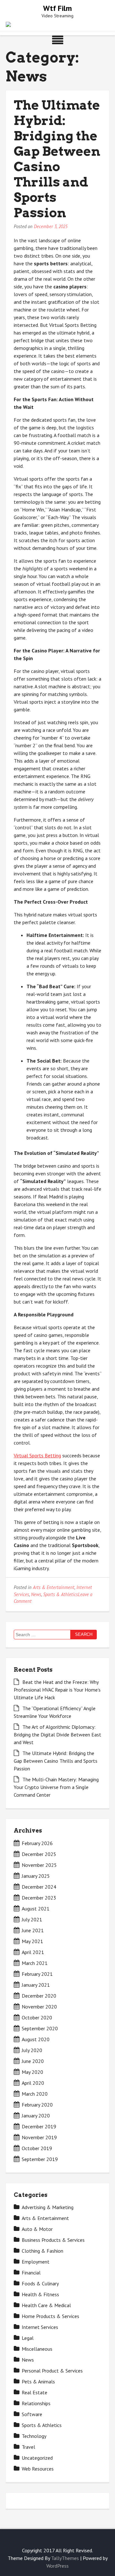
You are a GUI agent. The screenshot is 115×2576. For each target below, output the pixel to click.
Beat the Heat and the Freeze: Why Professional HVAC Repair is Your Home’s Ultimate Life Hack (57, 1690)
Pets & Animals (38, 2381)
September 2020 (40, 2028)
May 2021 (32, 1941)
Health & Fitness (40, 2294)
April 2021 (33, 1952)
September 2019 (40, 2159)
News (36, 1594)
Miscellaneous (37, 2349)
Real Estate (34, 2392)
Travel (28, 2447)
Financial (31, 2273)
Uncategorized (37, 2458)
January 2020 (36, 2116)
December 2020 (39, 1996)
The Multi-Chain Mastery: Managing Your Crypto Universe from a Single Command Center (56, 1787)
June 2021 (33, 1930)
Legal (28, 2338)
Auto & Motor (37, 2229)
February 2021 (37, 1974)
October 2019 (37, 2148)
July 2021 (32, 1919)
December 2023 (39, 1898)
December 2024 (39, 1887)
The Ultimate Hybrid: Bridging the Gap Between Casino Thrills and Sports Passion (57, 159)
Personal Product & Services (52, 2371)
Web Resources (38, 2469)
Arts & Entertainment (54, 1587)
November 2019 (39, 2137)
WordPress (57, 2566)
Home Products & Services (50, 2316)
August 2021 (36, 1909)
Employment (36, 2262)
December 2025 (39, 1854)
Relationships (36, 2403)
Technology (34, 2436)
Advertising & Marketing (48, 2207)
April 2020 (33, 2083)
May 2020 (32, 2072)
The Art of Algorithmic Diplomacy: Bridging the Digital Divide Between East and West (57, 1735)
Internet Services (40, 2327)
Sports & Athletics (61, 1594)
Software (32, 2414)
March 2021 (35, 1963)
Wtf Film (57, 8)
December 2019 (39, 2126)
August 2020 (36, 2039)
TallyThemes (65, 2558)
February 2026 (37, 1843)
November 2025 (39, 1865)
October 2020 (37, 2017)
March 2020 (35, 2094)
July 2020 (32, 2050)
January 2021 (36, 1985)
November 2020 (39, 2007)
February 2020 (37, 2105)
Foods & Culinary (40, 2283)
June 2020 (33, 2061)
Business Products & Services (53, 2240)
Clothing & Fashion (42, 2251)
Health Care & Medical (46, 2305)
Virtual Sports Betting (37, 1455)
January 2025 (36, 1876)
